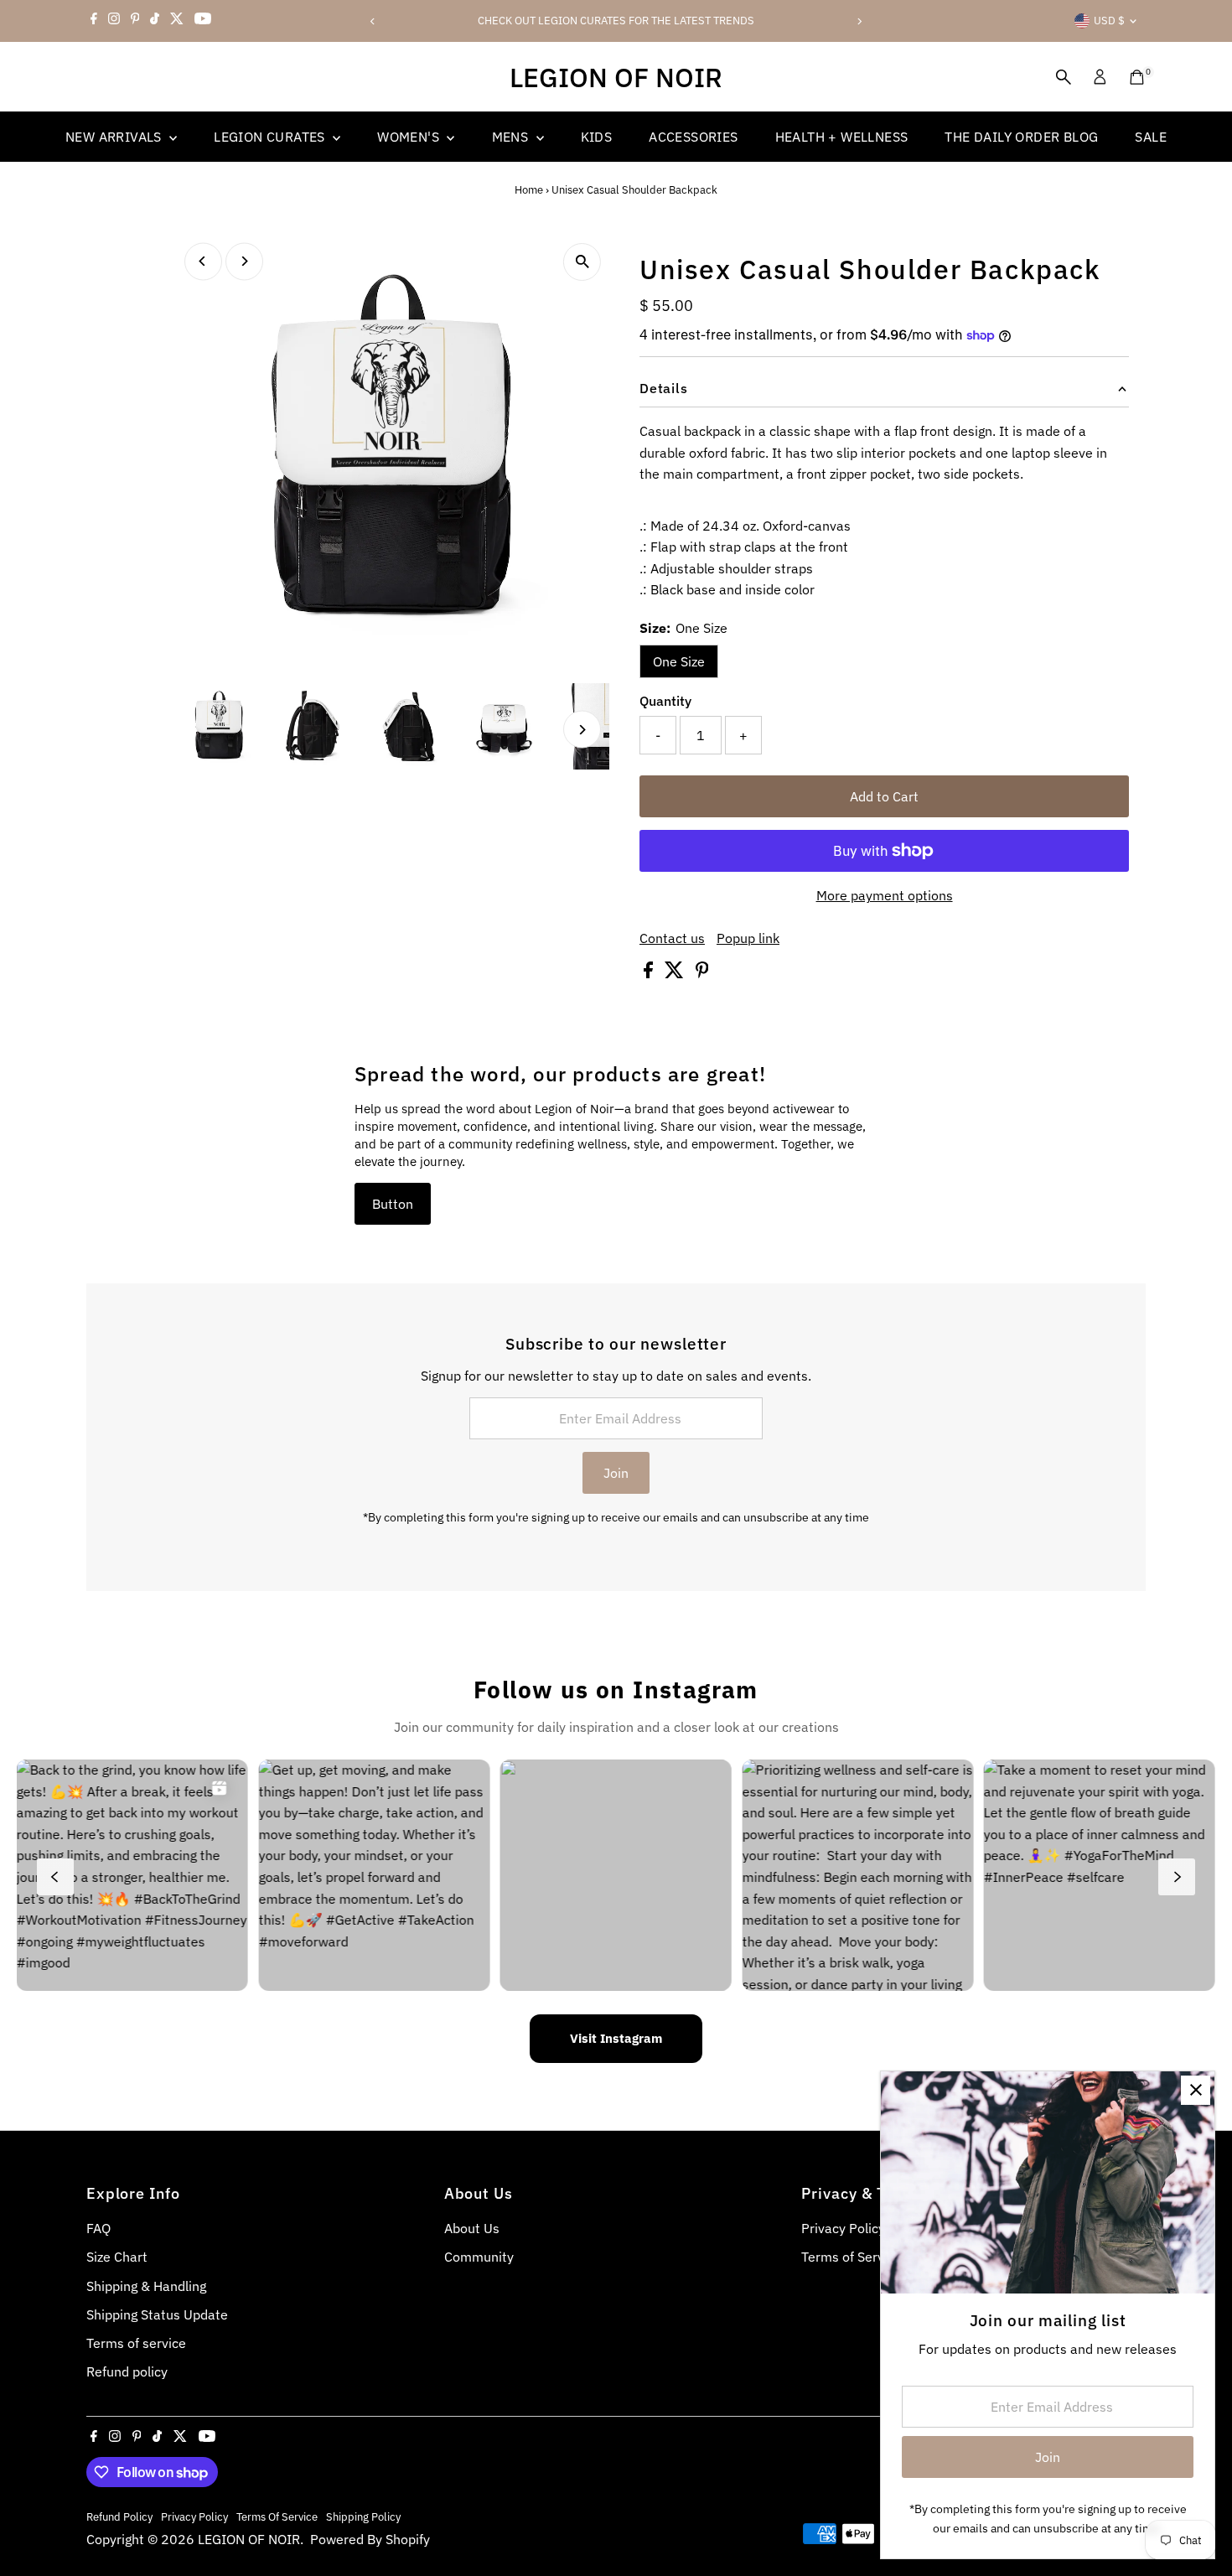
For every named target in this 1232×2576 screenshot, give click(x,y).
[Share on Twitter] (676, 973)
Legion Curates (271, 137)
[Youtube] (203, 21)
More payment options (885, 895)
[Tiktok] (155, 21)
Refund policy (127, 2371)
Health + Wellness (842, 137)
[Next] (859, 21)
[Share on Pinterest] (702, 973)
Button (393, 1204)
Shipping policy (363, 2516)
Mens (512, 137)
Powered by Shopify (370, 2539)
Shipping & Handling (146, 2286)
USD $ (1109, 21)
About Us (472, 2228)
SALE (1151, 137)
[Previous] (373, 21)
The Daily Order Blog (1021, 137)
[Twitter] (177, 21)
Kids (597, 137)
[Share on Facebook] (650, 973)
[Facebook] (94, 21)
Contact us (672, 938)
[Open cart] (1137, 77)
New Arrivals (115, 137)
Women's (410, 137)
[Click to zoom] (582, 262)
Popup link (748, 938)
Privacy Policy (843, 2228)
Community (479, 2257)
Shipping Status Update (157, 2314)
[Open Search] (1064, 77)
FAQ (98, 2228)
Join (616, 1473)
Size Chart (117, 2257)
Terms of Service (852, 2257)
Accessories (693, 137)
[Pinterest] (135, 21)
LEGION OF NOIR (616, 77)
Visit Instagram (616, 2038)
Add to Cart (884, 796)
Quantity (665, 701)
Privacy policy (194, 2516)
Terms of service (136, 2343)
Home (529, 190)
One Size (679, 661)
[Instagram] (114, 21)
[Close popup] (1196, 2090)
